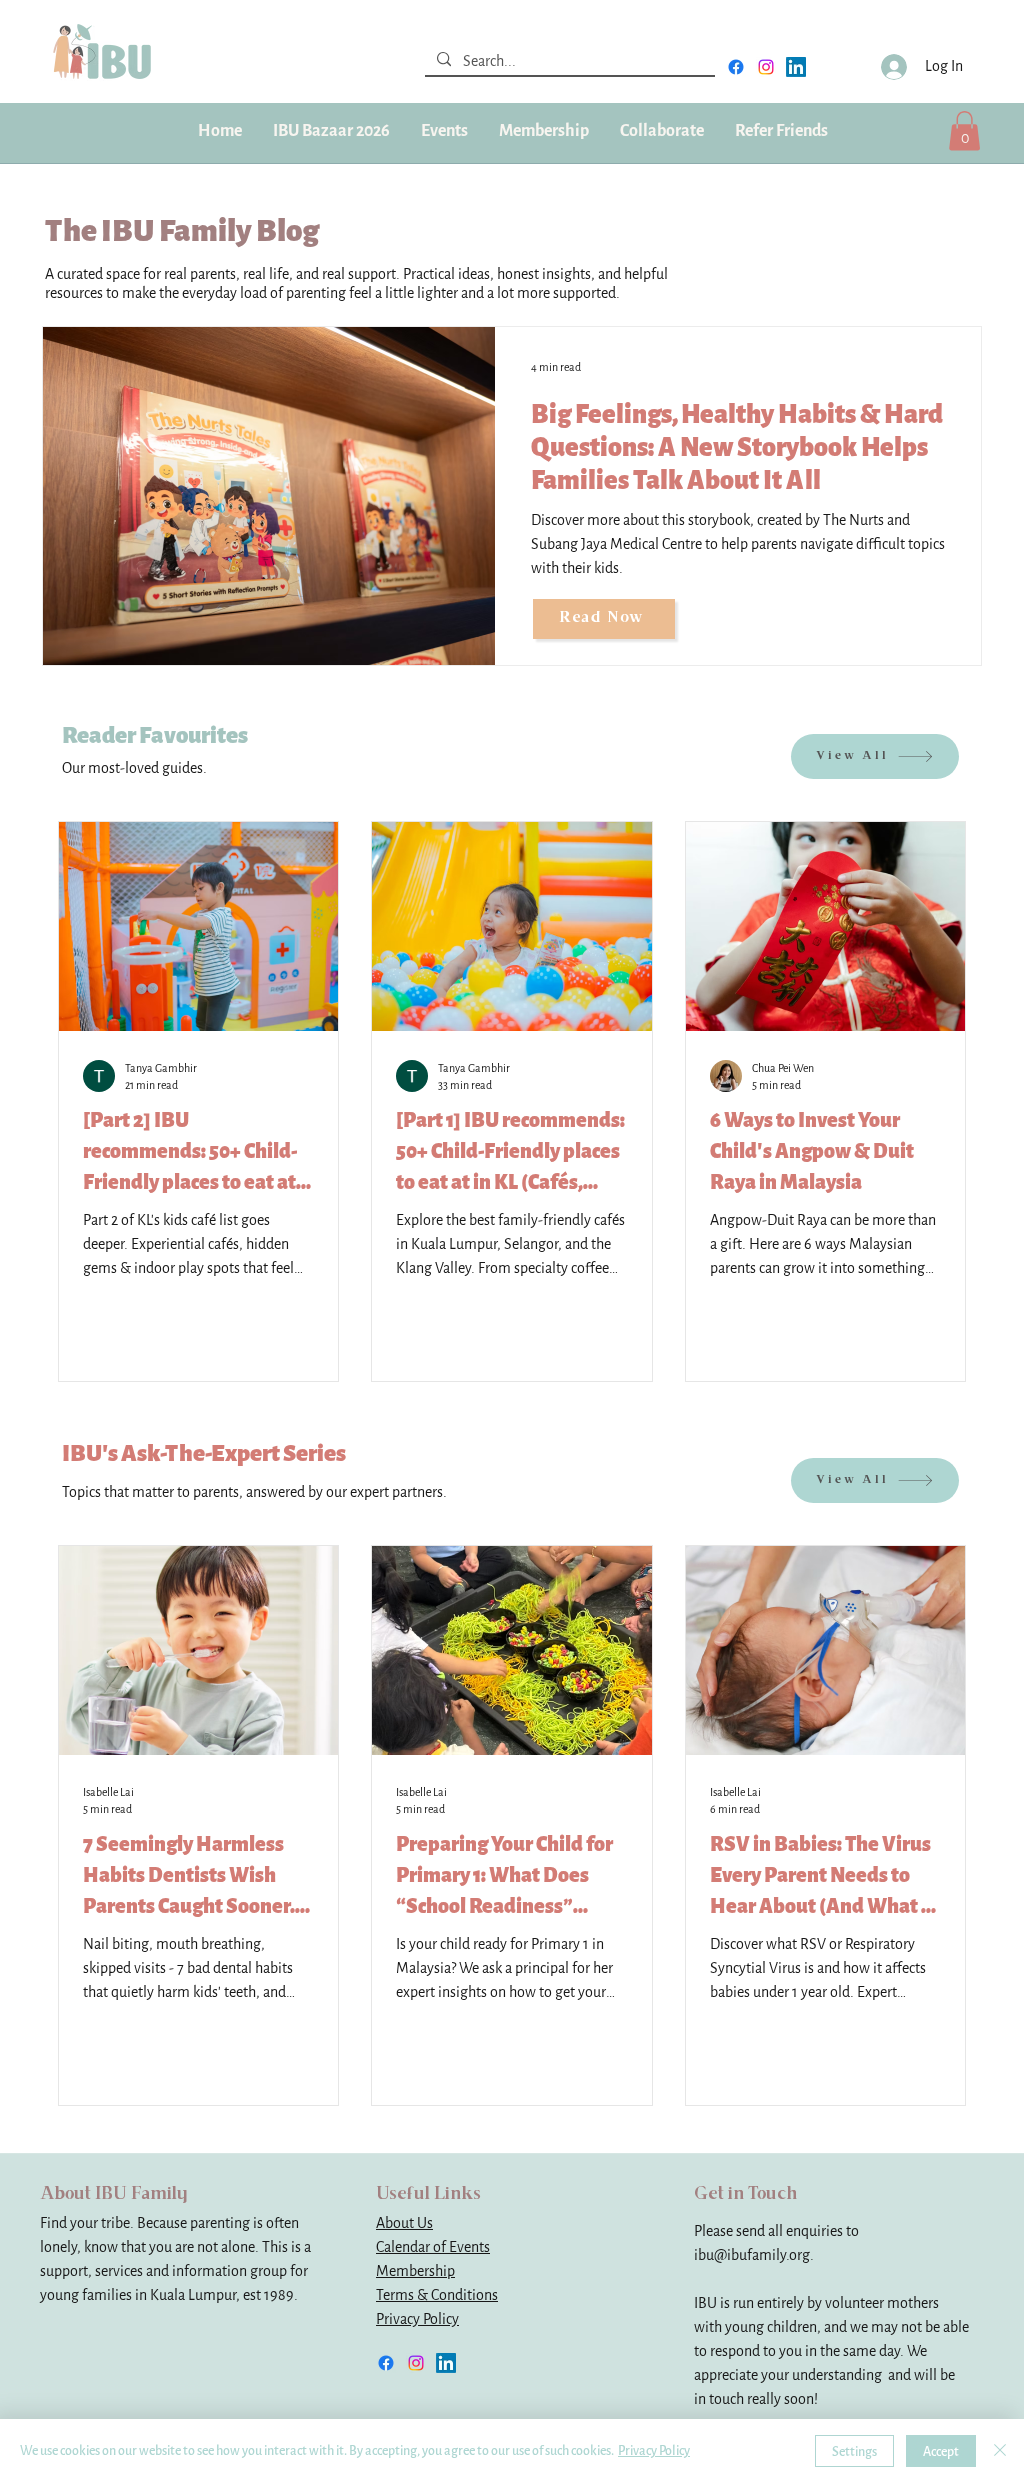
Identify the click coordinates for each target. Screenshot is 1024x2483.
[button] (543, 131)
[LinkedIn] (796, 67)
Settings (854, 2451)
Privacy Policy (417, 2319)
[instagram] (766, 67)
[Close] (1000, 2451)
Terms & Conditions (437, 2295)
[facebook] (736, 67)
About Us (404, 2223)
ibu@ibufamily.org (752, 2255)
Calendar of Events (433, 2247)
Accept (941, 2451)
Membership (415, 2271)
